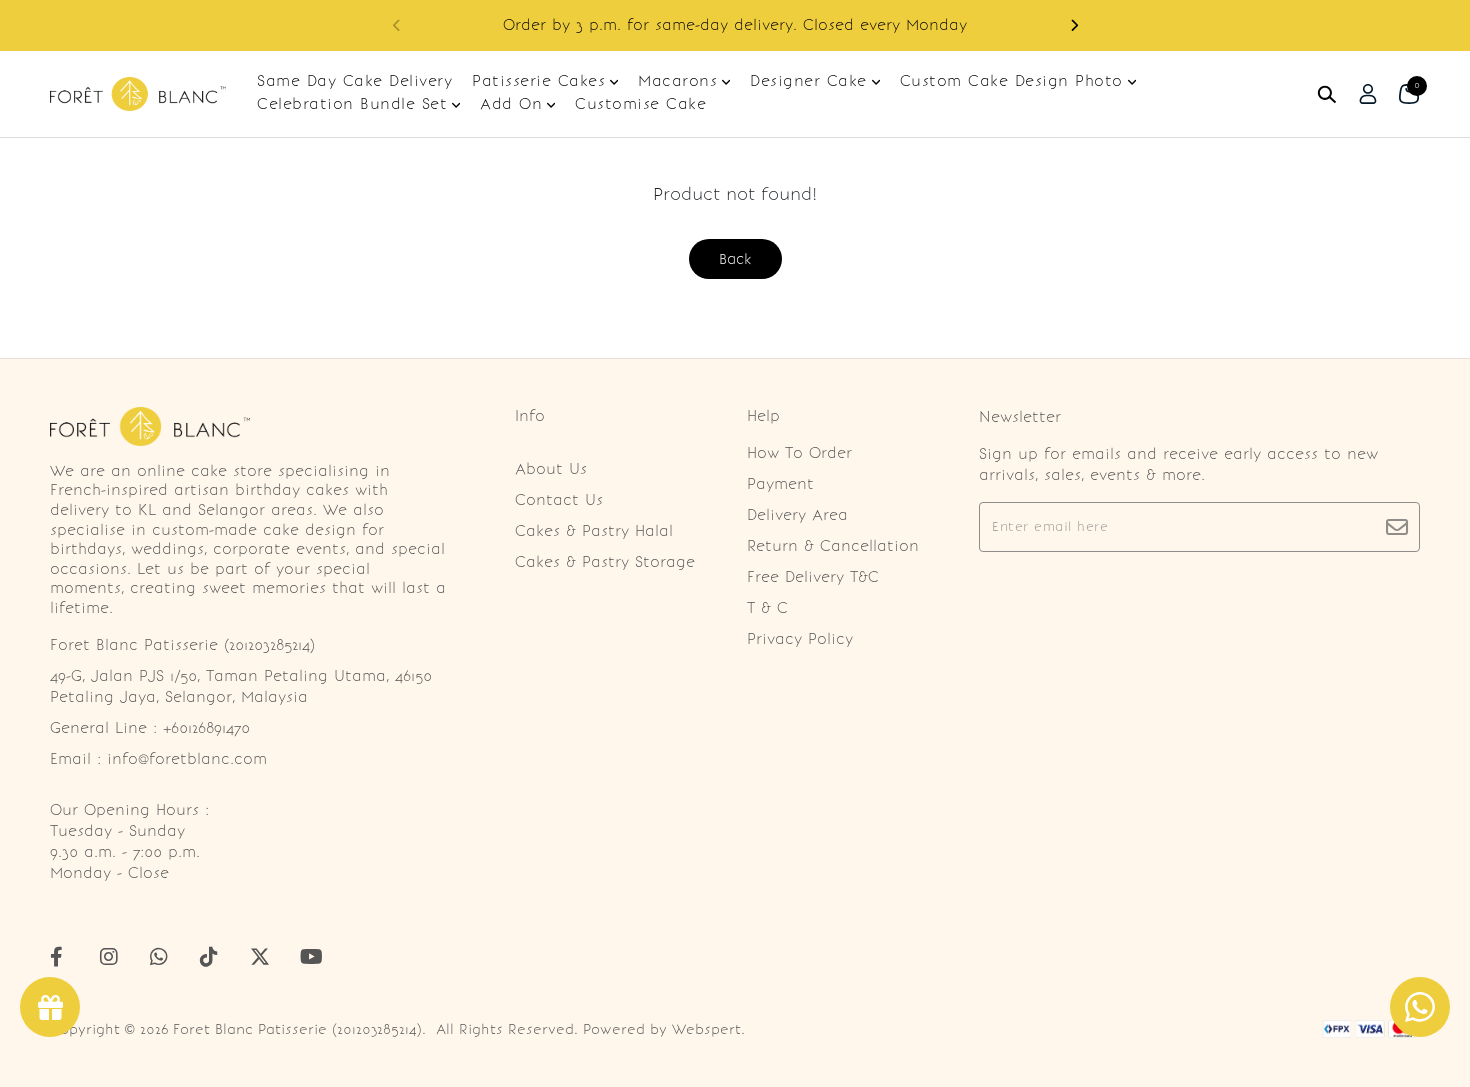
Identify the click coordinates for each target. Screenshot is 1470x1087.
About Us (551, 469)
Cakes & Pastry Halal (594, 531)
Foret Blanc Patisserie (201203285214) (297, 1029)
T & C (767, 608)
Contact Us (559, 500)
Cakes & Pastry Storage (605, 562)
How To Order (799, 453)
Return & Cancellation (833, 546)
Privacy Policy (800, 639)
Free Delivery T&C (813, 577)
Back (735, 259)
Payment (780, 484)
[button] (1074, 25)
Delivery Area (797, 515)
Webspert (706, 1029)
